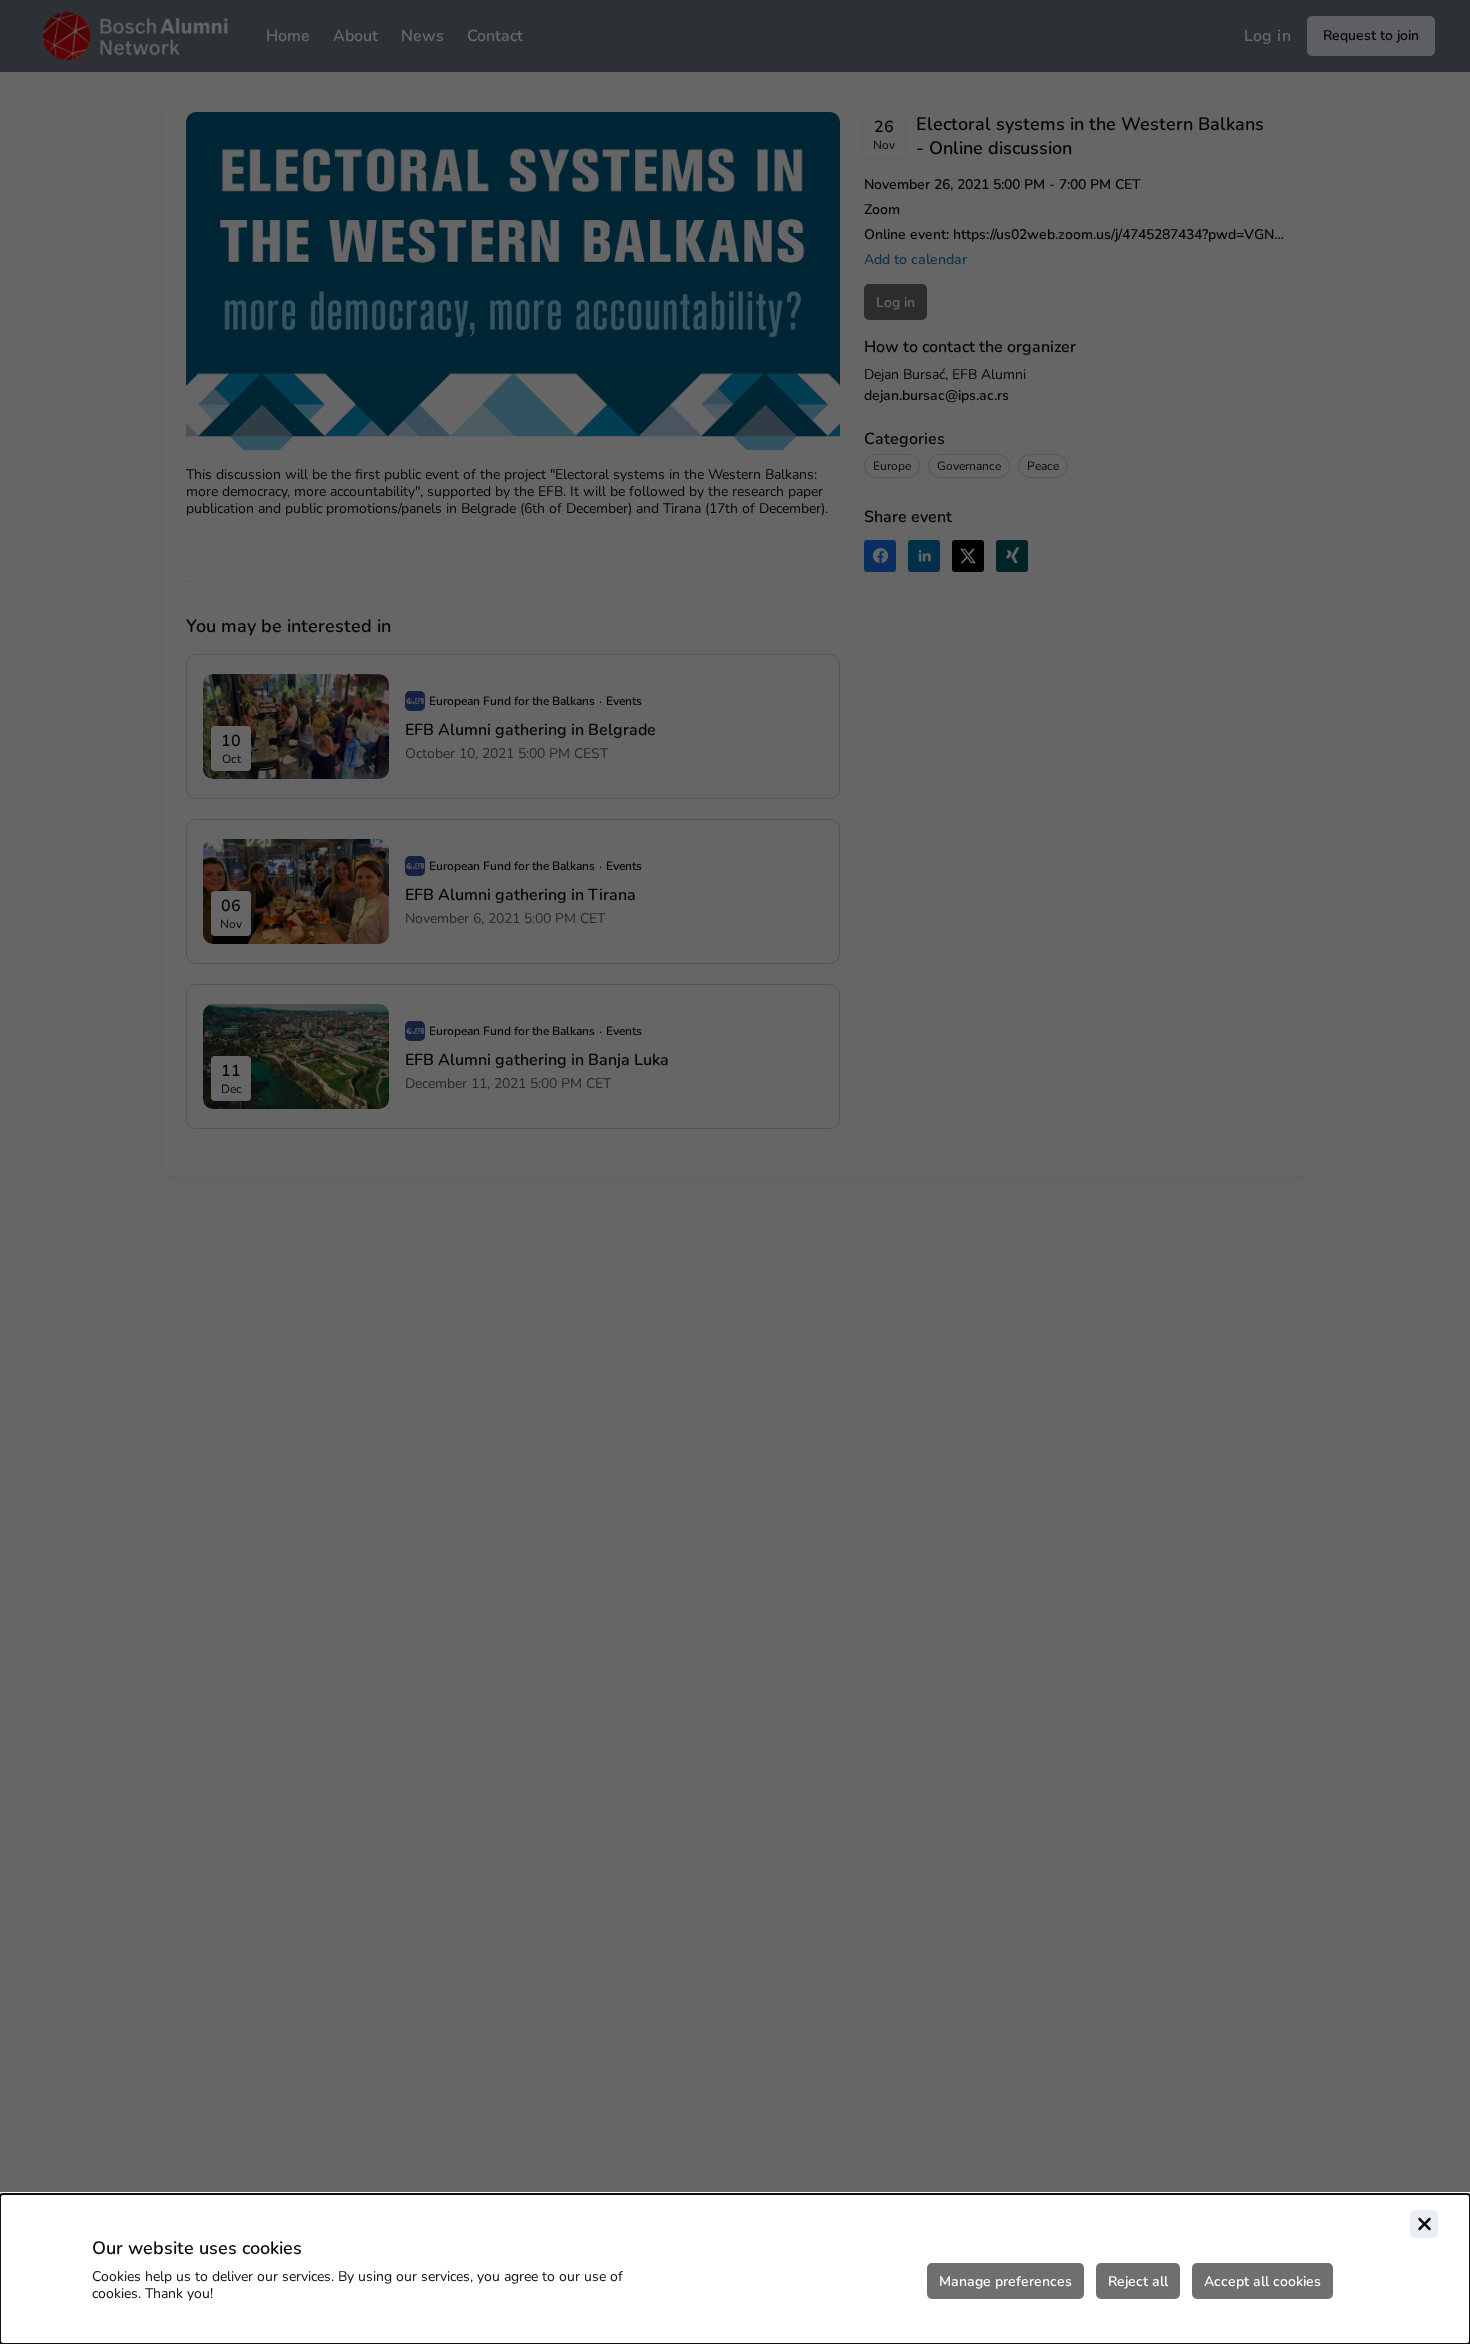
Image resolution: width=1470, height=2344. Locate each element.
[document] (735, 2269)
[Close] (1424, 2224)
